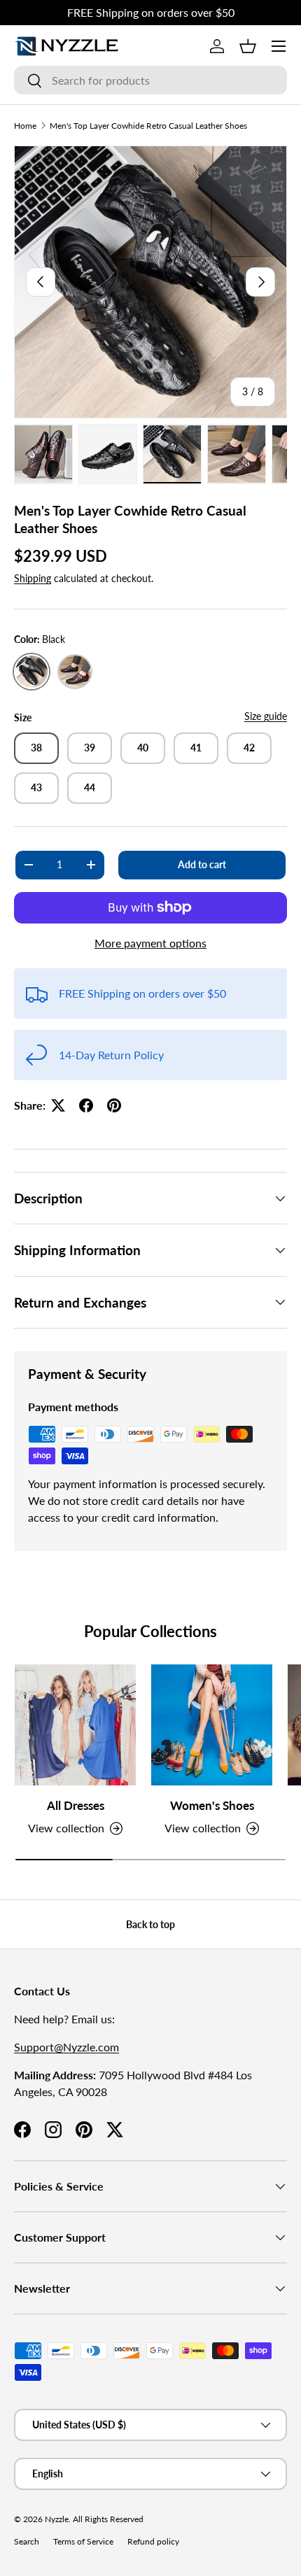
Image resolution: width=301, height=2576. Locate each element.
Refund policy (153, 2541)
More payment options (150, 943)
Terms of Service (83, 2541)
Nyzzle (57, 2519)
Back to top (150, 1924)
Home (25, 126)
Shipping (33, 578)
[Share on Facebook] (86, 1105)
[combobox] (150, 80)
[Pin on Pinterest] (114, 1105)
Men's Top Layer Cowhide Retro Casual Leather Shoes (148, 126)
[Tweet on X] (58, 1105)
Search (27, 2541)
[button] (248, 46)
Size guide (266, 716)
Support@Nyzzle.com (66, 2047)
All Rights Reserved (108, 2519)
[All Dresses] (75, 1725)
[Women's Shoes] (212, 1725)
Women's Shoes (212, 1805)
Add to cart (202, 864)
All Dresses (76, 1805)
